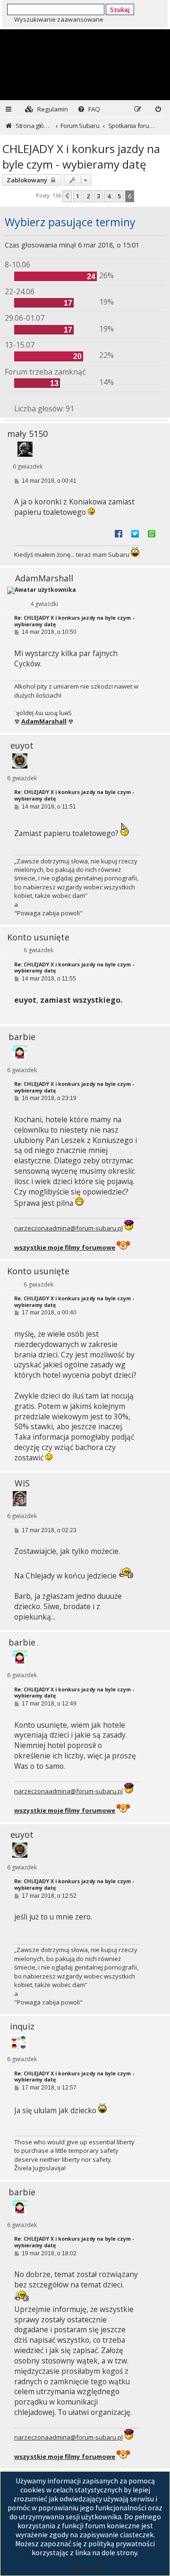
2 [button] (88, 196)
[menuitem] (47, 109)
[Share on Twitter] (135, 533)
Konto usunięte (38, 937)
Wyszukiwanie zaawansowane (59, 19)
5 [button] (119, 196)
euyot (22, 745)
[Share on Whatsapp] (152, 533)
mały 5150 (27, 434)
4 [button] (109, 196)
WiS (22, 1483)
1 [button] (78, 196)
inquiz (22, 2026)
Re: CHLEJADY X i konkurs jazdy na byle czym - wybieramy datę (74, 621)
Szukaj (120, 9)
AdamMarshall (44, 578)
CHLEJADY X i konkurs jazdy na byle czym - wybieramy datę (81, 156)
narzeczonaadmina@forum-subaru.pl (68, 1228)
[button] (67, 196)
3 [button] (98, 196)
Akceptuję (85, 2566)
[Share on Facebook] (119, 533)
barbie (22, 1037)
